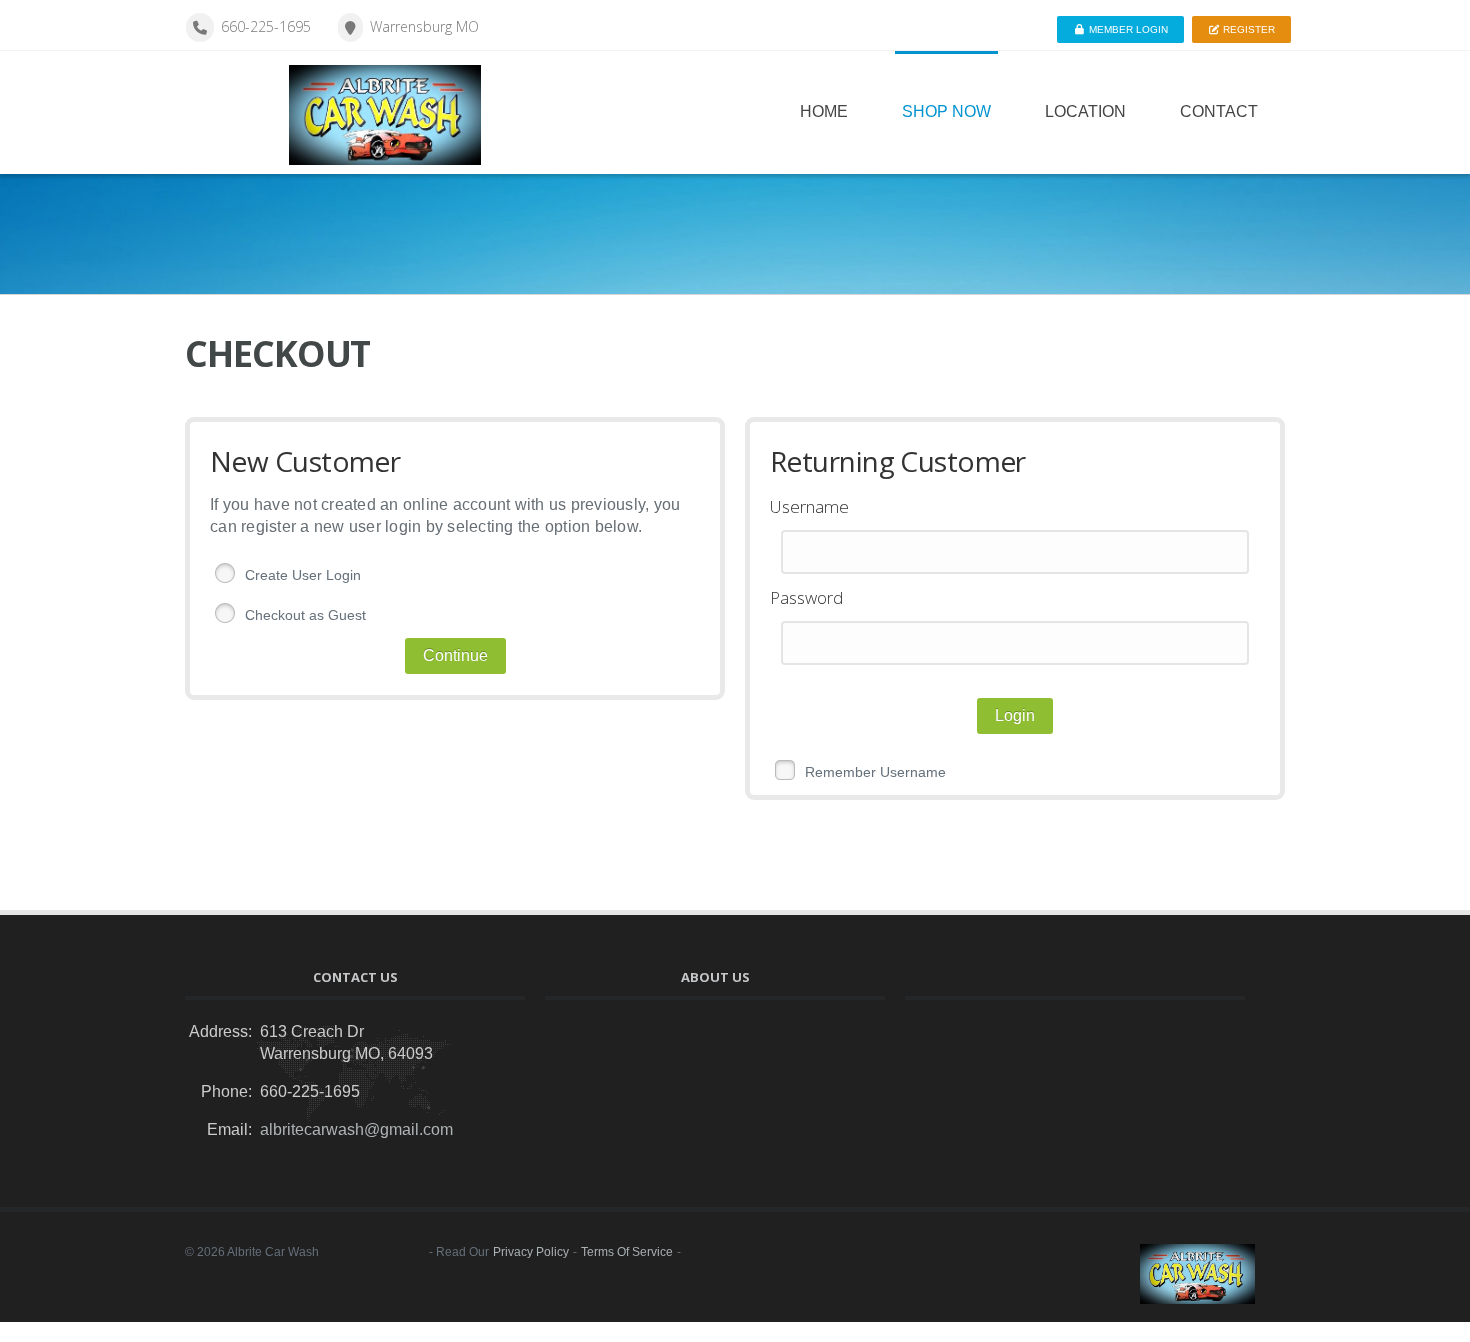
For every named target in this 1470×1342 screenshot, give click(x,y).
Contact (1219, 111)
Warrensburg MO (424, 26)
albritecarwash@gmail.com (356, 1129)
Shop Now (946, 111)
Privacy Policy (531, 1252)
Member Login (1127, 29)
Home (824, 111)
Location (1085, 111)
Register (1247, 29)
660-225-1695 (266, 26)
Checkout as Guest (305, 615)
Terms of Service (627, 1252)
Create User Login (303, 575)
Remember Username (875, 772)
